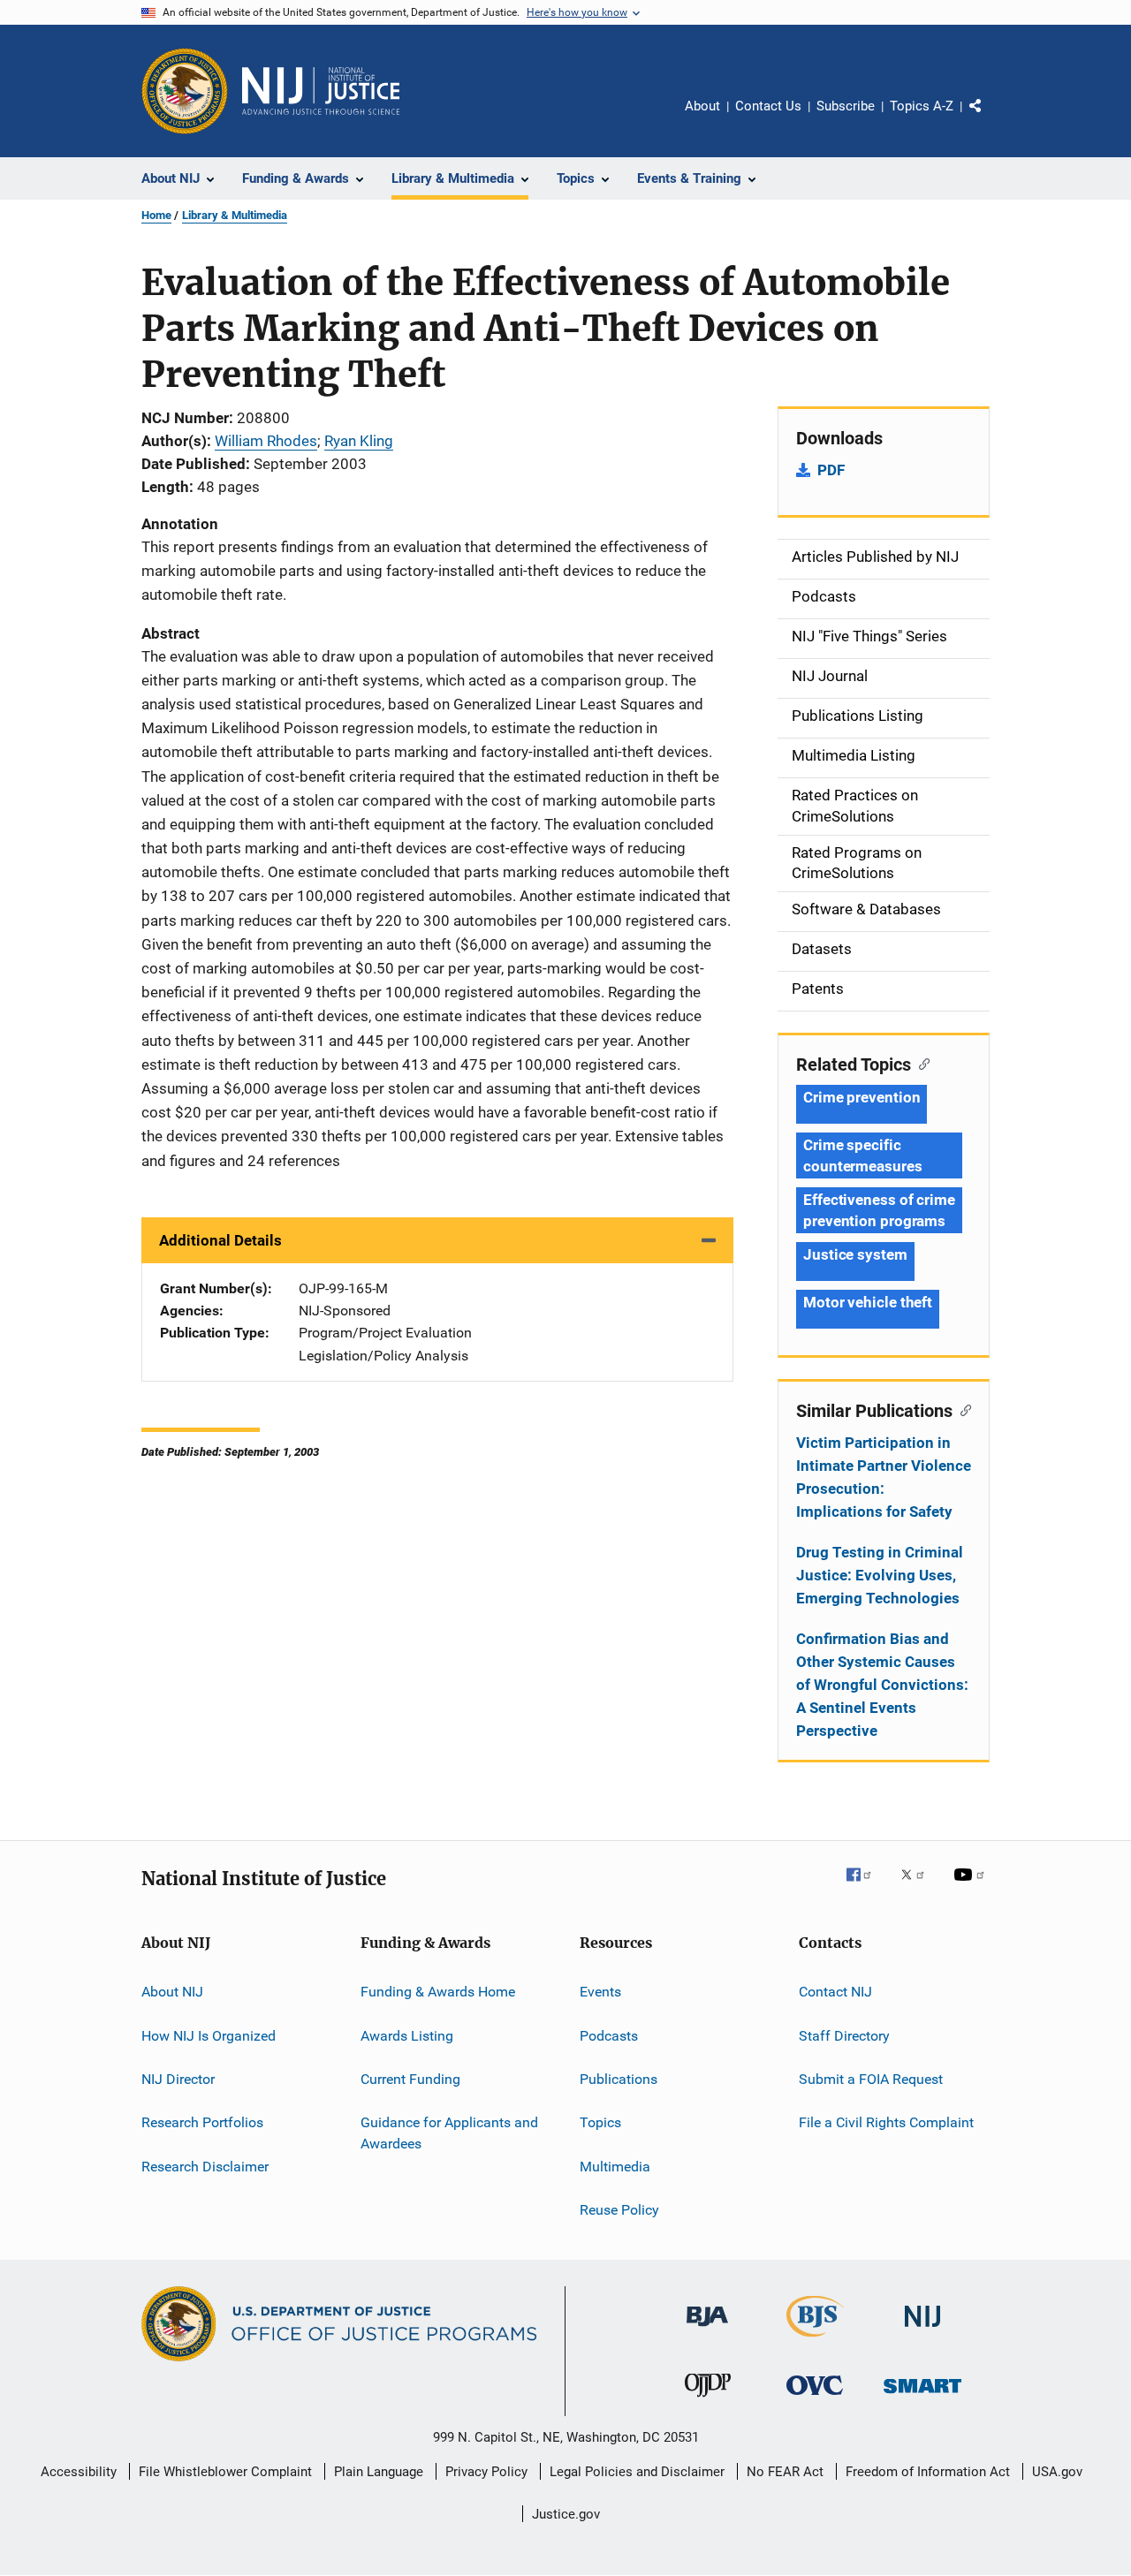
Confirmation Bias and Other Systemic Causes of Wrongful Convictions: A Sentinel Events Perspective (882, 1685)
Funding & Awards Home (438, 1992)
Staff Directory (844, 2035)
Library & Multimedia (235, 215)
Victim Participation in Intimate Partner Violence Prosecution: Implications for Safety (884, 1477)
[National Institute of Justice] (922, 2330)
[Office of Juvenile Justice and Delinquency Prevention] (708, 2400)
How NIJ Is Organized (209, 2035)
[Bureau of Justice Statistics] (815, 2340)
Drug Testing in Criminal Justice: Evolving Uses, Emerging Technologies (880, 1575)
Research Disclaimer (205, 2166)
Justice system (855, 1254)
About (702, 106)
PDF (831, 470)
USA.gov (1057, 2472)
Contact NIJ (835, 1992)
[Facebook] (866, 1887)
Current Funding (410, 2079)
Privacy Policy (486, 2472)
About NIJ (172, 1992)
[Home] (321, 91)
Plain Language (379, 2472)
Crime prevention (862, 1097)
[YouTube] (972, 1887)
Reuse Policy (619, 2210)
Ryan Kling (359, 441)
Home (156, 215)
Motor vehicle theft (868, 1302)
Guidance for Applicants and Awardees (449, 2133)
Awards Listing (407, 2035)
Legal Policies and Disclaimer (637, 2472)
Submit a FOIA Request (871, 2079)
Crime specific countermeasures (863, 1155)
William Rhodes (266, 441)
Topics (600, 2122)
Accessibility (79, 2472)
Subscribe (846, 106)
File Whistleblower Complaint (225, 2472)
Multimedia (615, 2166)
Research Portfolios (202, 2122)
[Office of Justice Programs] (185, 91)
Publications (619, 2079)
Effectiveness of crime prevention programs (879, 1210)
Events (600, 1992)
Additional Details (220, 1240)
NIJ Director (178, 2079)
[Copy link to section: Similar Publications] (962, 1409)
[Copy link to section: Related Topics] (920, 1063)
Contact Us (768, 106)
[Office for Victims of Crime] (815, 2398)
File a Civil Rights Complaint (886, 2122)
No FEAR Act (785, 2472)
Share (990, 118)
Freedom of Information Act (928, 2472)
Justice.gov (566, 2514)
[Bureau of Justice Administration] (707, 2330)
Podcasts (609, 2035)
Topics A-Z (922, 106)
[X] (919, 1887)
